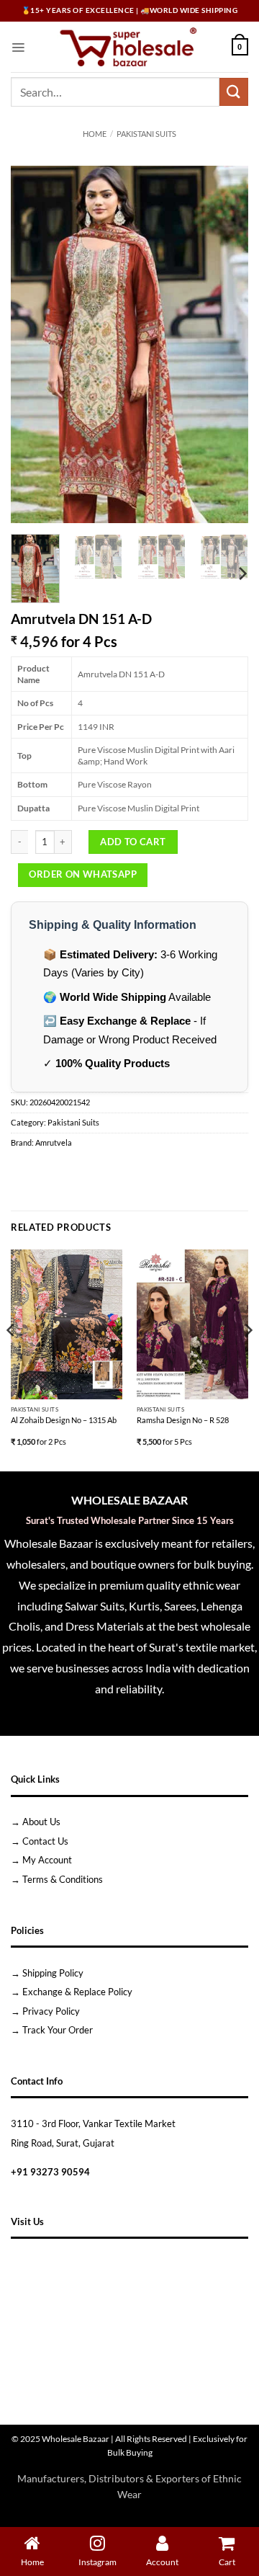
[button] (18, 47)
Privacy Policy (51, 2011)
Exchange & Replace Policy (77, 1992)
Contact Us (45, 1841)
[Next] (225, 344)
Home (95, 134)
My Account (47, 1860)
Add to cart (133, 842)
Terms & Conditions (63, 1879)
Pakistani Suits (146, 134)
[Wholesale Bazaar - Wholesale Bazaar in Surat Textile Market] (128, 47)
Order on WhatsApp (83, 874)
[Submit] (234, 92)
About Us (41, 1822)
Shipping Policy (53, 1973)
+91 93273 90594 (50, 2172)
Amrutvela (54, 1143)
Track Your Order (58, 2030)
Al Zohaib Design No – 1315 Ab (64, 1420)
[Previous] (34, 344)
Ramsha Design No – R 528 (183, 1420)
